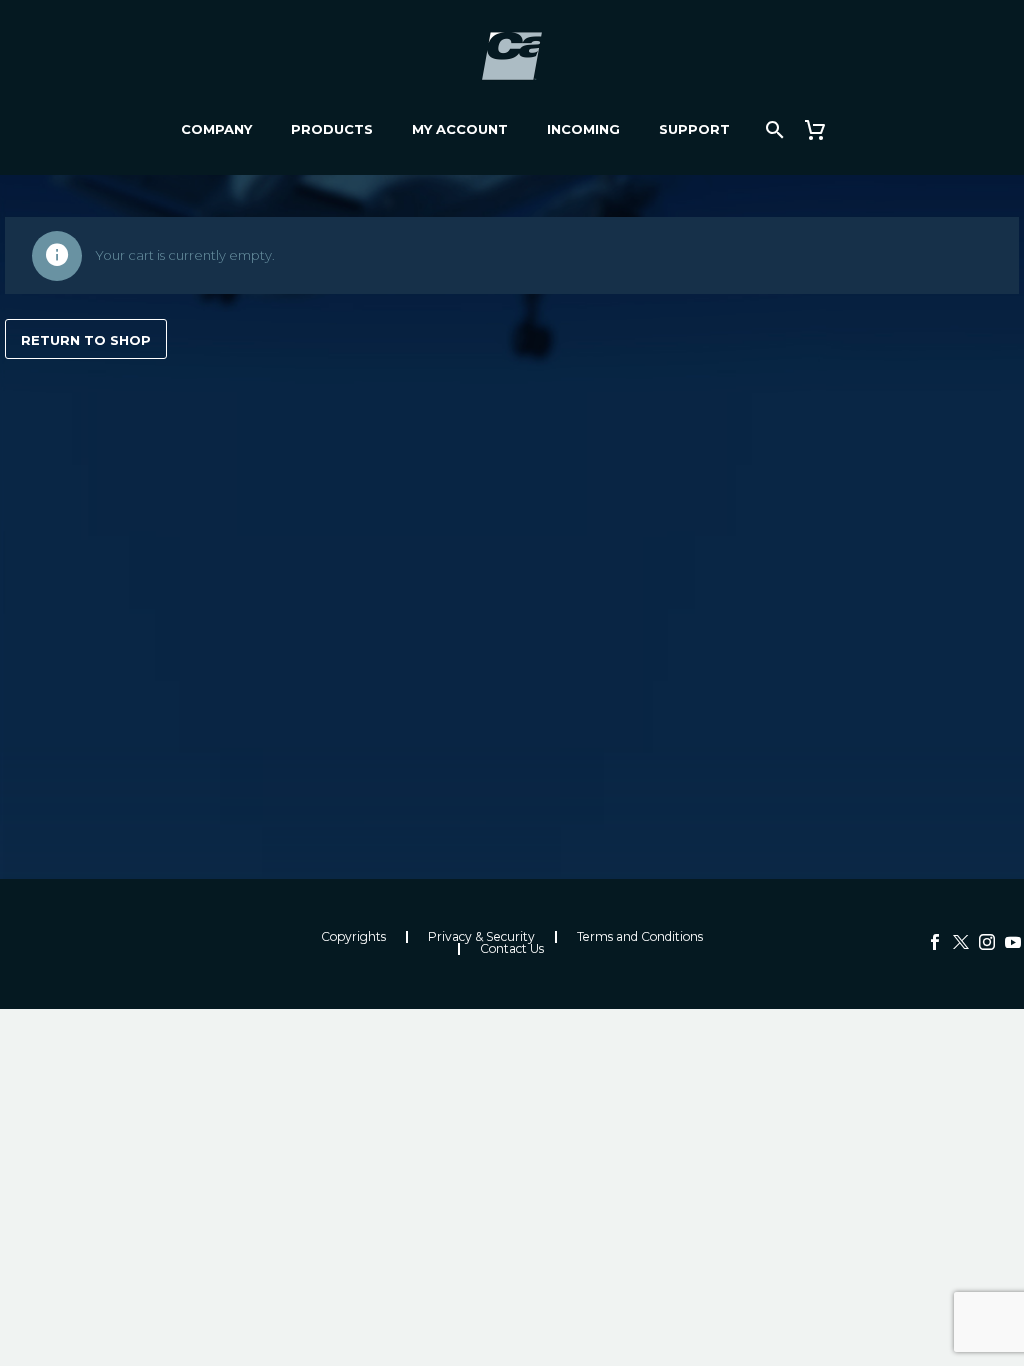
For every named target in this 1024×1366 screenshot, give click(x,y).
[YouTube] (1013, 942)
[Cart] (823, 129)
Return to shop (86, 340)
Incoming (583, 129)
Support (694, 129)
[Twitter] (961, 942)
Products (332, 129)
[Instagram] (987, 942)
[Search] (773, 129)
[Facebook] (935, 942)
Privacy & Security (481, 937)
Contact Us (512, 949)
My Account (460, 129)
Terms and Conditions (640, 937)
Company (216, 129)
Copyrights (353, 937)
